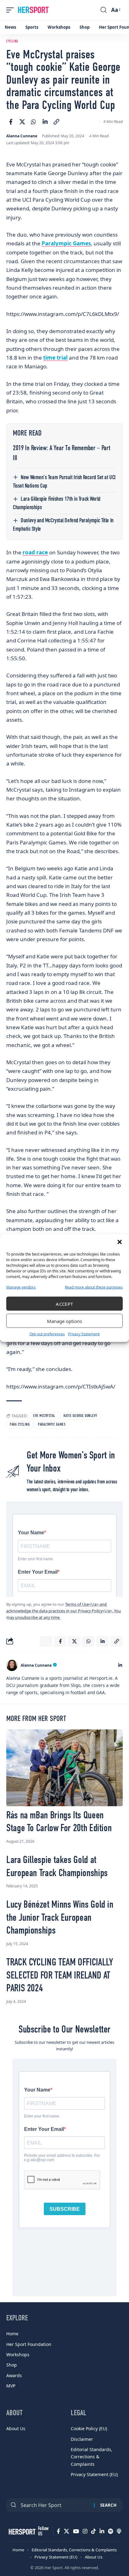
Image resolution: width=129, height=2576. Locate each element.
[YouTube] (76, 2531)
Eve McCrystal (44, 1416)
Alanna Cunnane (22, 136)
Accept (64, 1304)
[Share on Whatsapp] (34, 122)
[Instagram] (85, 2531)
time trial (55, 358)
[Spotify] (111, 2531)
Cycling (12, 42)
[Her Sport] (33, 10)
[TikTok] (93, 2531)
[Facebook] (58, 2531)
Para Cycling (20, 1425)
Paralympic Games (66, 243)
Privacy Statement (84, 1334)
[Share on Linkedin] (45, 122)
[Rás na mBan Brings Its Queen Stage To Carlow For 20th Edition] (64, 1768)
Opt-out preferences (47, 1334)
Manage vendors (21, 1287)
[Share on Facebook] (11, 122)
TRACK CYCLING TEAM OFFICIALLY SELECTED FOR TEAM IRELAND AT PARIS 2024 (59, 1976)
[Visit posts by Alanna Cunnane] (12, 1665)
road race (35, 552)
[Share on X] (22, 122)
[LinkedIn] (120, 1665)
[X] (67, 2531)
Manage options (64, 1321)
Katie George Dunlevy (80, 1416)
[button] (120, 1242)
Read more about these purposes (94, 1287)
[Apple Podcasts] (119, 2531)
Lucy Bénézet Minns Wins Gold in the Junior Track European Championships (60, 1918)
